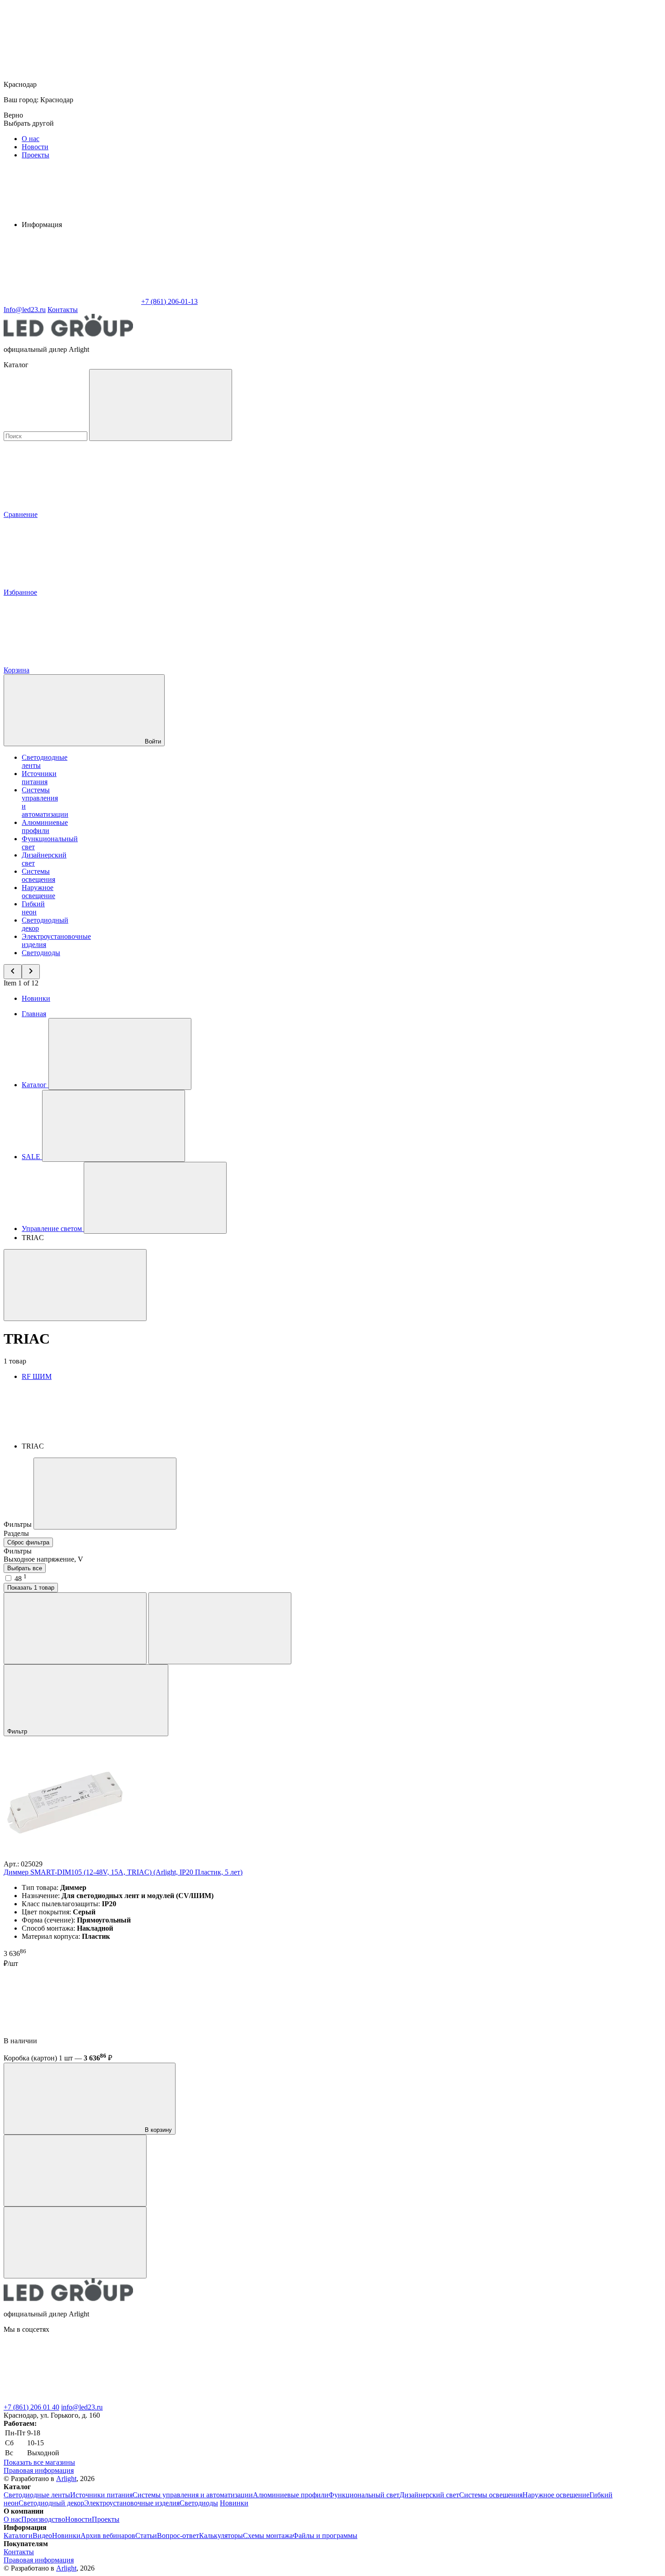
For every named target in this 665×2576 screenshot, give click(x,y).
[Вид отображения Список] (220, 1628)
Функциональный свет (364, 2495)
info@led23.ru (82, 2407)
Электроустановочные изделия (132, 2503)
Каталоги (18, 2536)
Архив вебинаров (108, 2536)
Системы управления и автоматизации (193, 2495)
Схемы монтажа (268, 2536)
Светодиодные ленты (37, 2495)
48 (21, 1579)
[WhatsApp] (71, 301)
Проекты (36, 155)
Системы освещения (38, 875)
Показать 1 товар (31, 1588)
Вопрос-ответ (178, 2536)
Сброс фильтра (28, 1542)
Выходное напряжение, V (43, 1559)
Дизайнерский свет (429, 2495)
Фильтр (18, 1731)
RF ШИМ (37, 1376)
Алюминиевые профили (45, 826)
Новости (35, 147)
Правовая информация (39, 2470)
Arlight (66, 2479)
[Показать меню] (120, 1054)
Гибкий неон (33, 908)
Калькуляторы (221, 2536)
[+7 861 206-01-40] (207, 2399)
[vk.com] (71, 2399)
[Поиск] (161, 405)
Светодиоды (41, 953)
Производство (43, 2519)
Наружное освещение (38, 892)
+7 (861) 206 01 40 (31, 2407)
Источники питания (39, 778)
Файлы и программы (325, 2536)
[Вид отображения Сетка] (75, 1628)
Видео (42, 2536)
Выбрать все (25, 1568)
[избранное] (75, 2242)
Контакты (63, 310)
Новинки (36, 998)
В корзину (157, 2130)
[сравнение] (75, 2171)
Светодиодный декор (51, 2503)
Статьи (146, 2536)
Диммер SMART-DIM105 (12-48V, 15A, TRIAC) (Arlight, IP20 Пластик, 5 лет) (123, 1872)
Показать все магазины (39, 2462)
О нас (31, 139)
